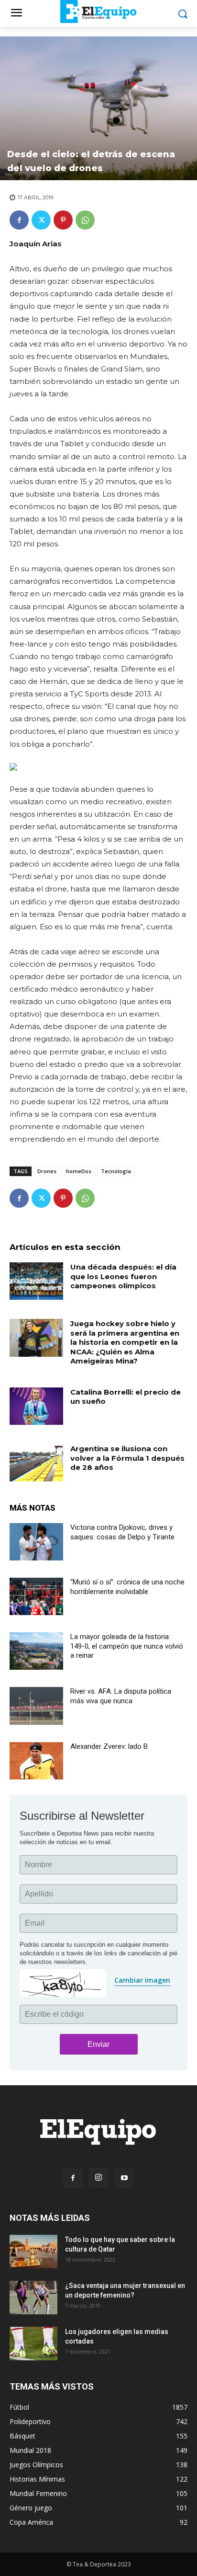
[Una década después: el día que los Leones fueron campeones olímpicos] (36, 1281)
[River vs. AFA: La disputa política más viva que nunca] (36, 1706)
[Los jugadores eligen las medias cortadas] (33, 2344)
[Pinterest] (63, 220)
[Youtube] (124, 2178)
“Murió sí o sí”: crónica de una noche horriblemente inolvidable (127, 1587)
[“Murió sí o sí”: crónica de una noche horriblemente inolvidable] (36, 1596)
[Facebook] (19, 220)
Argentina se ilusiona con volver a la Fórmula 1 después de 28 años (127, 1458)
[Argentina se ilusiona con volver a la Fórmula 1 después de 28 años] (36, 1463)
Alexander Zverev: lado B (109, 1746)
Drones (47, 1171)
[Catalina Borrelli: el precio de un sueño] (36, 1406)
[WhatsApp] (85, 220)
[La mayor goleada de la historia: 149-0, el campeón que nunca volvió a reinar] (36, 1651)
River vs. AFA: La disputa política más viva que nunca (121, 1696)
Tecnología (116, 1171)
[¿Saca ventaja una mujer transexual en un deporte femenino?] (33, 2298)
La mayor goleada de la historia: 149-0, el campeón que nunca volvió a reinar (127, 1646)
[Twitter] (41, 220)
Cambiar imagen (142, 1980)
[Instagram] (98, 2178)
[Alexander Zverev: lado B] (36, 1761)
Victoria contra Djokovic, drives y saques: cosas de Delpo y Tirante (122, 1532)
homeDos (79, 1171)
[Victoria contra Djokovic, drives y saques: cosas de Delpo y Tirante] (36, 1542)
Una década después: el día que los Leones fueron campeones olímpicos (123, 1276)
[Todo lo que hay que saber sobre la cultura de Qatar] (33, 2252)
